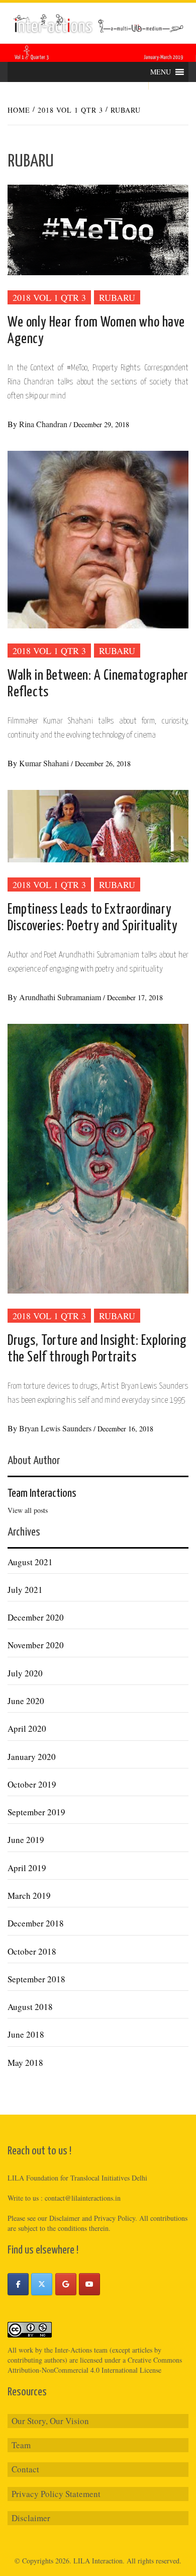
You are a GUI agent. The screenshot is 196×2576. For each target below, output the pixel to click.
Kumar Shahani (45, 763)
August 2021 (30, 1562)
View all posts (28, 1510)
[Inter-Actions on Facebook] (18, 2284)
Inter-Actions (73, 2350)
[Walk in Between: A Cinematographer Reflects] (98, 538)
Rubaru (117, 297)
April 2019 (27, 1868)
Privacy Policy (115, 2218)
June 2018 (26, 2034)
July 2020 (25, 1673)
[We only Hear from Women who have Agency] (98, 229)
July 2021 (25, 1590)
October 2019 (32, 1784)
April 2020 (27, 1728)
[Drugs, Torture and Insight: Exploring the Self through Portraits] (98, 1157)
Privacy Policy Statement (56, 2494)
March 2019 (29, 1896)
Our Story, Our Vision (50, 2421)
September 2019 (36, 1812)
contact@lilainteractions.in (83, 2198)
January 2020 (32, 1757)
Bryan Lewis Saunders (56, 1428)
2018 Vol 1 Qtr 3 (49, 297)
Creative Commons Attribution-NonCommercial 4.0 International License (95, 2365)
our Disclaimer (59, 2218)
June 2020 (26, 1701)
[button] (161, 72)
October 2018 (32, 1951)
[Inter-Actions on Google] (66, 2284)
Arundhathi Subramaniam (61, 997)
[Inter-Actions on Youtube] (89, 2284)
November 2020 (36, 1645)
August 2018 (30, 2007)
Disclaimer (31, 2518)
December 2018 (36, 1923)
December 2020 (36, 1617)
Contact (25, 2469)
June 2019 (26, 1840)
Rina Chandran (44, 424)
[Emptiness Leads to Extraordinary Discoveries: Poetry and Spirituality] (98, 825)
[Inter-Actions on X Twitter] (42, 2284)
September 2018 (36, 1979)
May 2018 (25, 2063)
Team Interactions (42, 1494)
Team (21, 2445)
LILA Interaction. (99, 2561)
